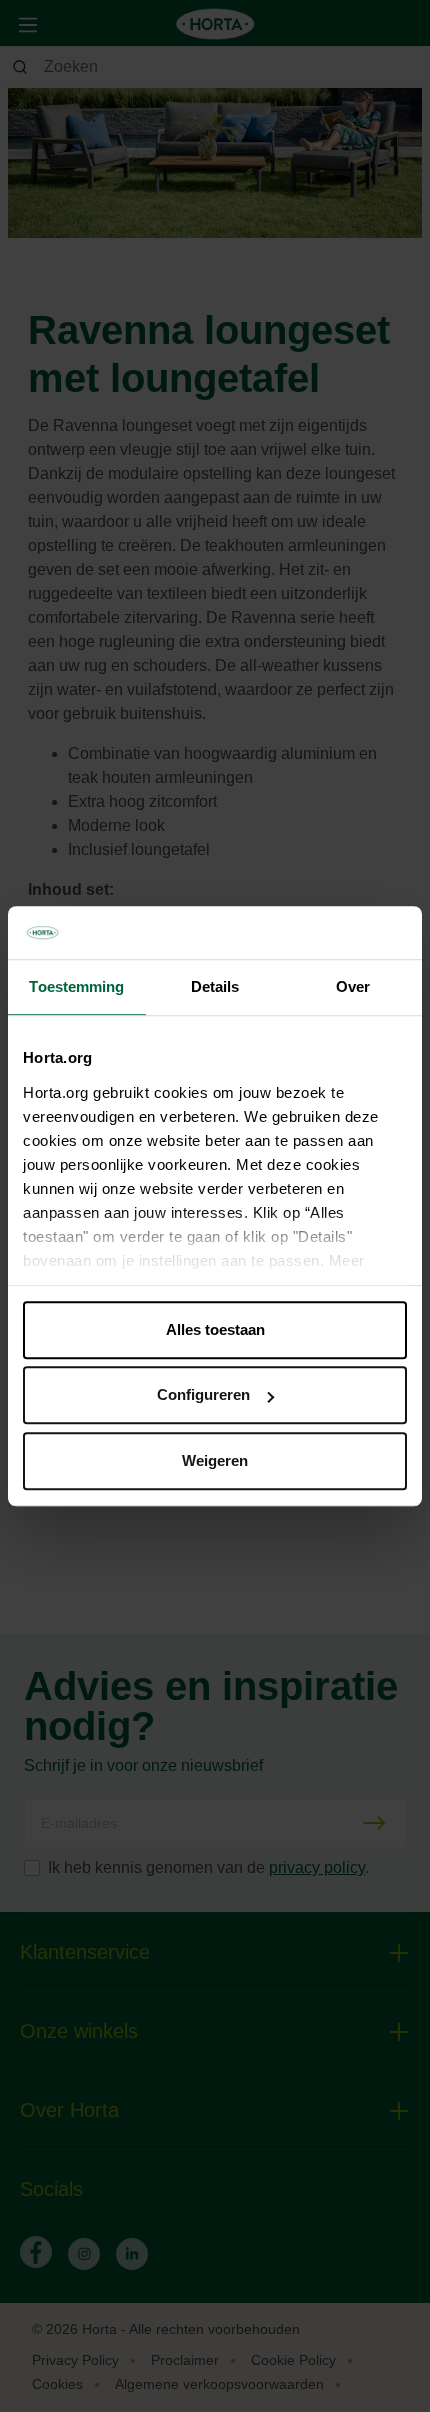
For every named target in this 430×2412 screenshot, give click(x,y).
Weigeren (215, 1460)
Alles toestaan (215, 1329)
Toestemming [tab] (76, 986)
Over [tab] (353, 986)
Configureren (203, 1394)
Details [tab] (215, 986)
